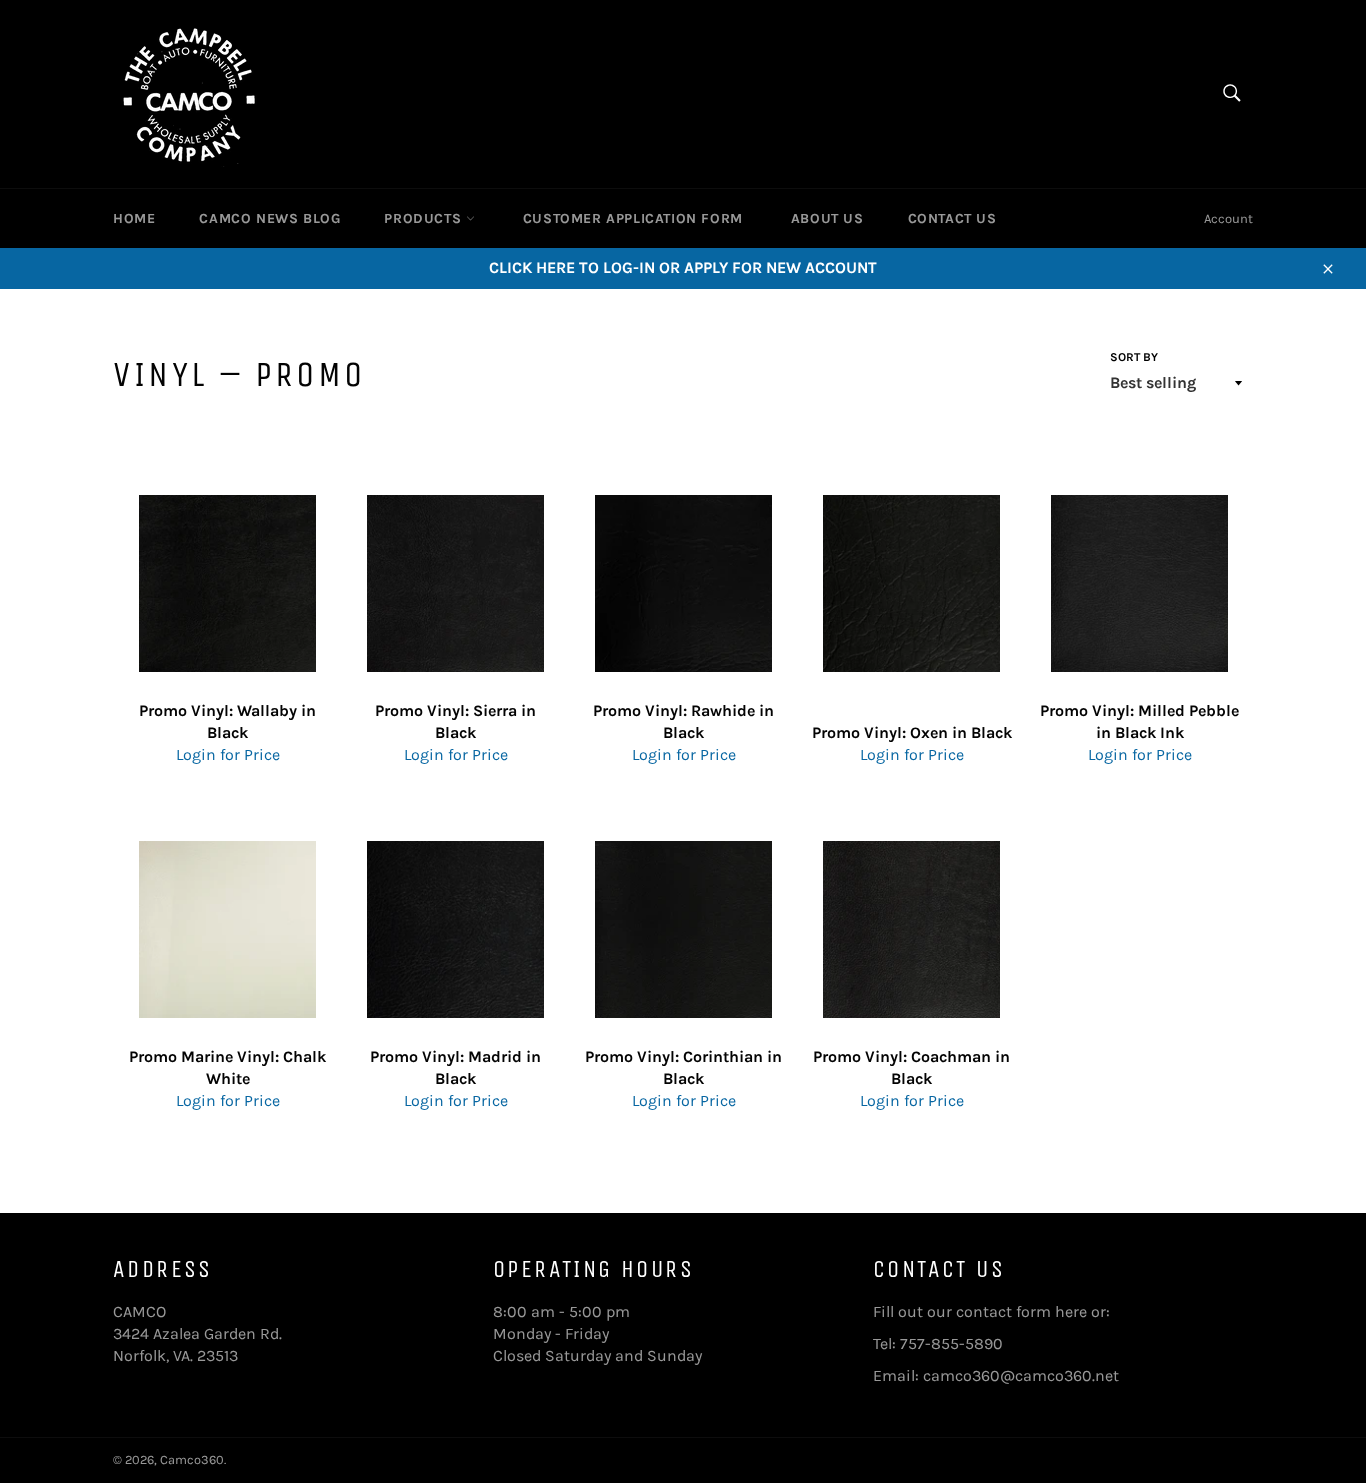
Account (1228, 218)
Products (424, 218)
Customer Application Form (633, 218)
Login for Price (228, 754)
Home (134, 218)
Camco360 (192, 1459)
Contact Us (952, 218)
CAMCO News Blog (269, 218)
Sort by (1134, 357)
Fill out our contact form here (980, 1311)
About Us (827, 218)
